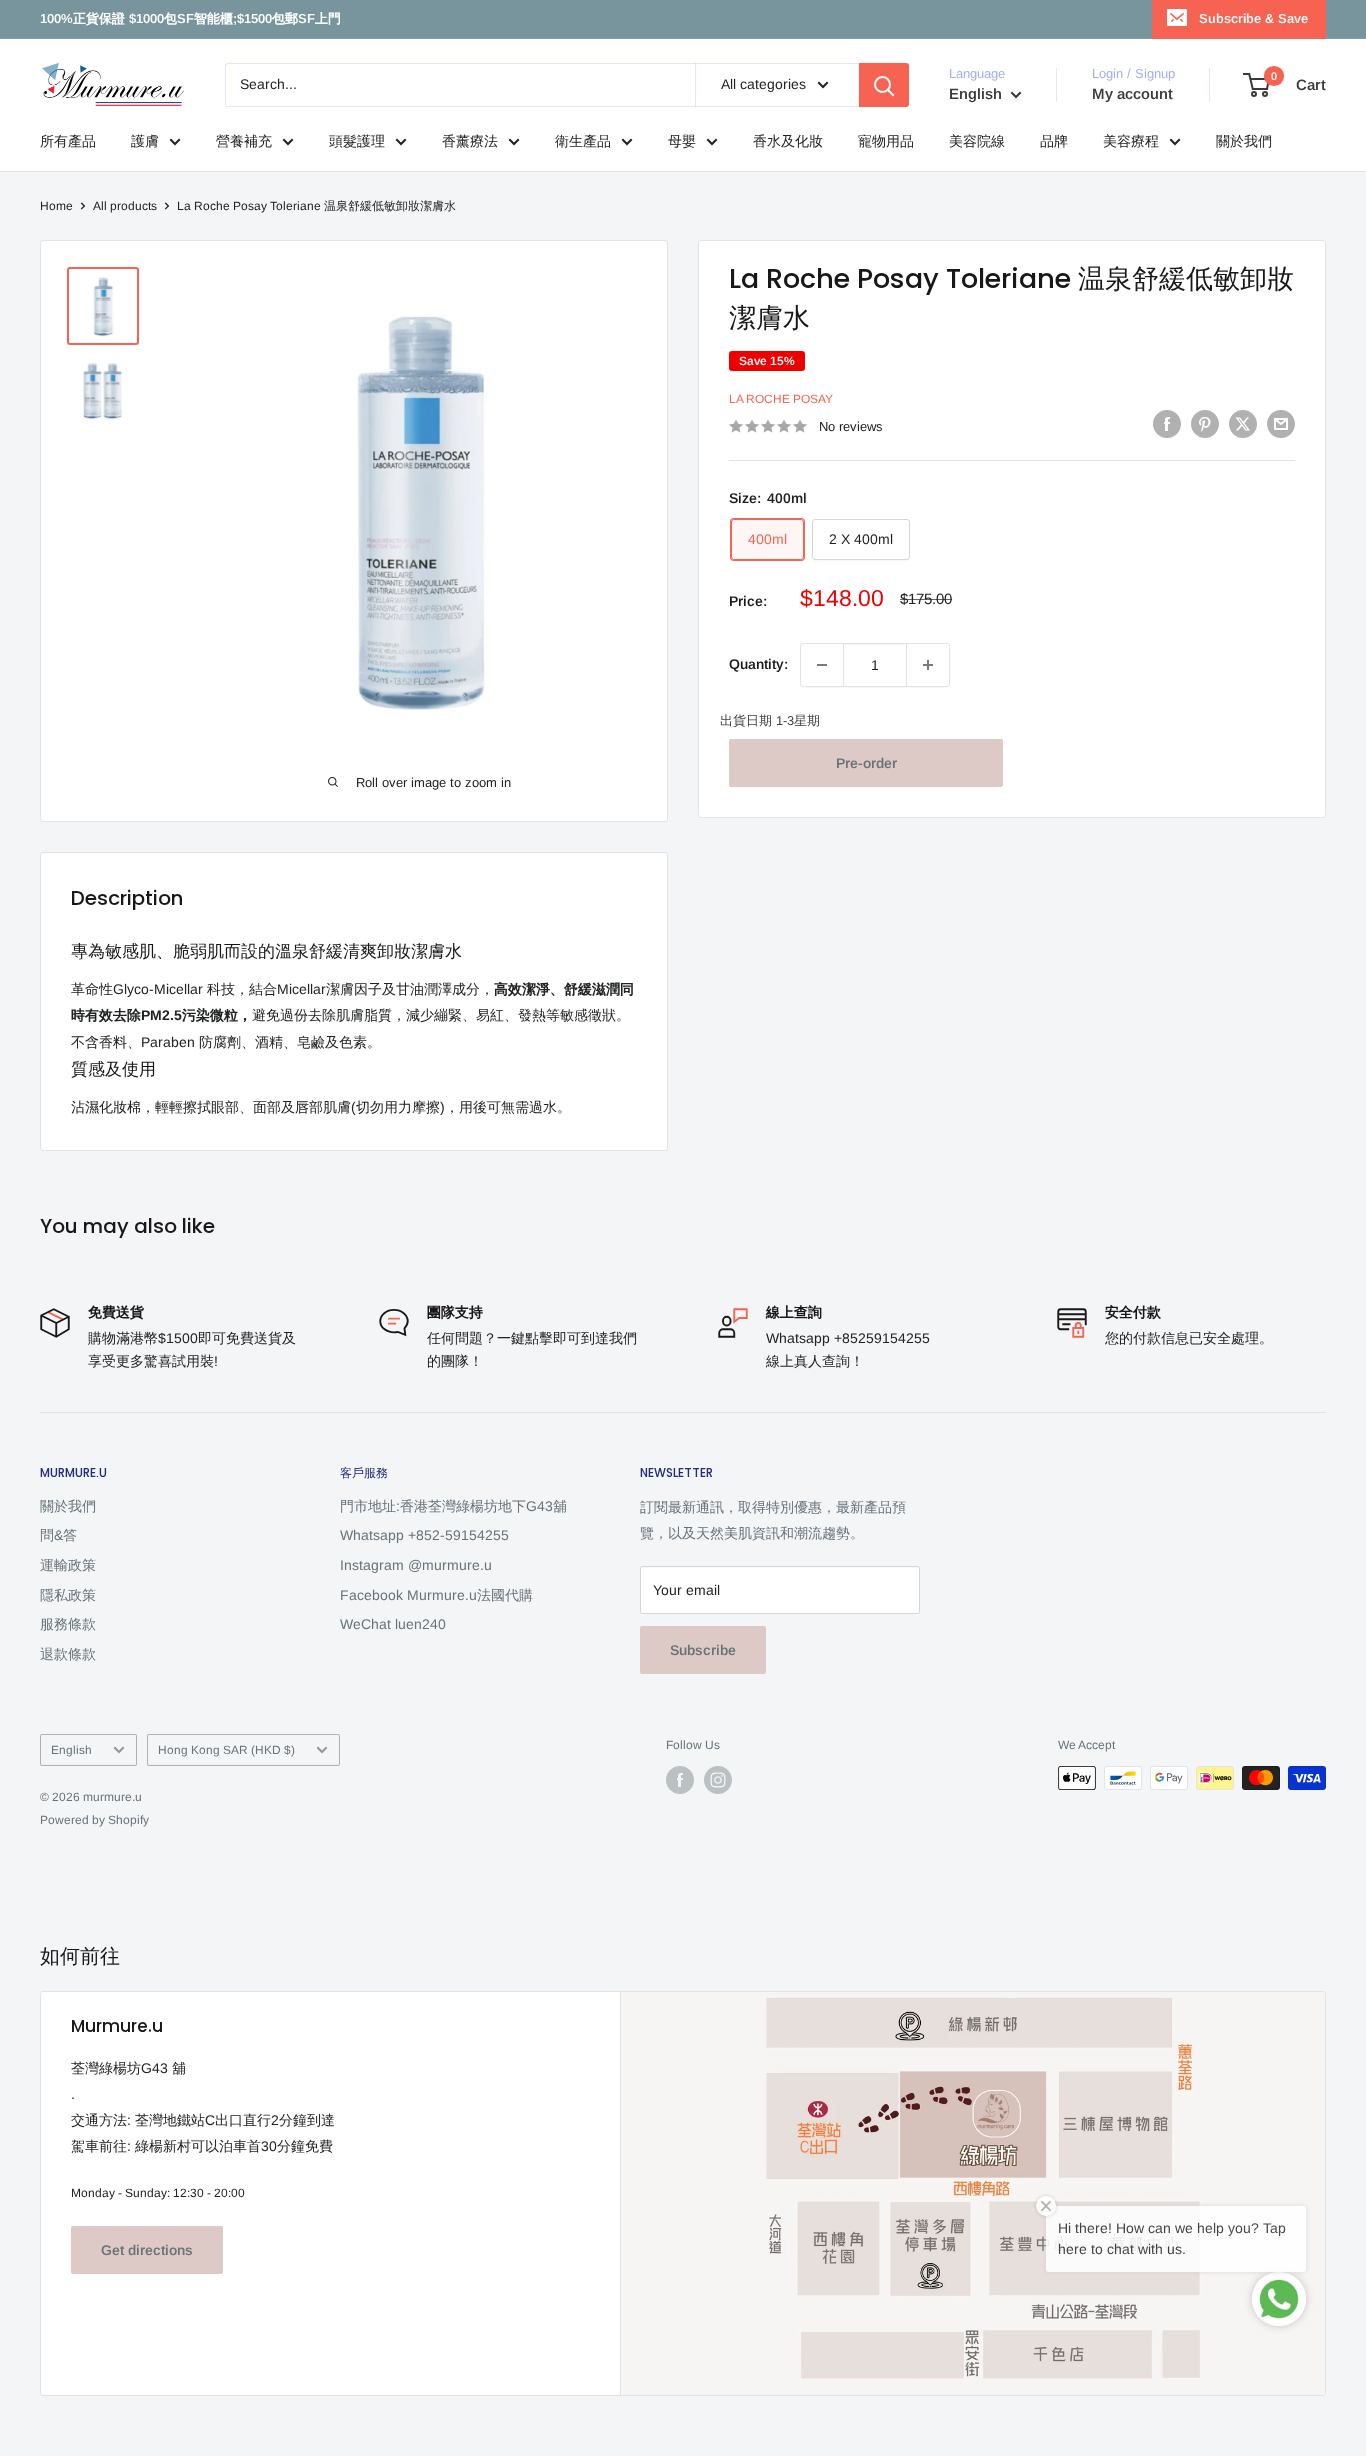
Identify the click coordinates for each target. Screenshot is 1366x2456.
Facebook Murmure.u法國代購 (436, 1595)
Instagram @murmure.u (416, 1565)
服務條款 (68, 1624)
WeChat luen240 (393, 1624)
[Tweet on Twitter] (1243, 424)
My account (1132, 93)
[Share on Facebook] (1167, 424)
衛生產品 (583, 141)
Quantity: (758, 665)
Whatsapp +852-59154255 (424, 1535)
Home (56, 206)
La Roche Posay (781, 400)
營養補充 (244, 141)
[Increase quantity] (928, 665)
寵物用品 (886, 141)
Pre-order (866, 763)
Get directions (147, 2250)
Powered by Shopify (94, 1820)
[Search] (884, 85)
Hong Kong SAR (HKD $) (226, 1750)
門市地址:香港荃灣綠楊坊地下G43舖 (453, 1506)
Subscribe (703, 1650)
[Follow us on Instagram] (718, 1780)
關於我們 (1244, 141)
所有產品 (68, 141)
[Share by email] (1281, 424)
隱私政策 (68, 1595)
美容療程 (1131, 141)
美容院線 (977, 141)
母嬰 (682, 141)
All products (125, 206)
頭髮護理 (357, 141)
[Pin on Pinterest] (1205, 424)
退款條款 (68, 1654)
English (71, 1750)
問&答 (58, 1535)
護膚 (145, 141)
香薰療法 (470, 141)
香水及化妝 (788, 141)
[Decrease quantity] (822, 665)
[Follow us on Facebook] (680, 1780)
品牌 (1054, 141)
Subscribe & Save (1253, 18)
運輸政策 (68, 1565)
